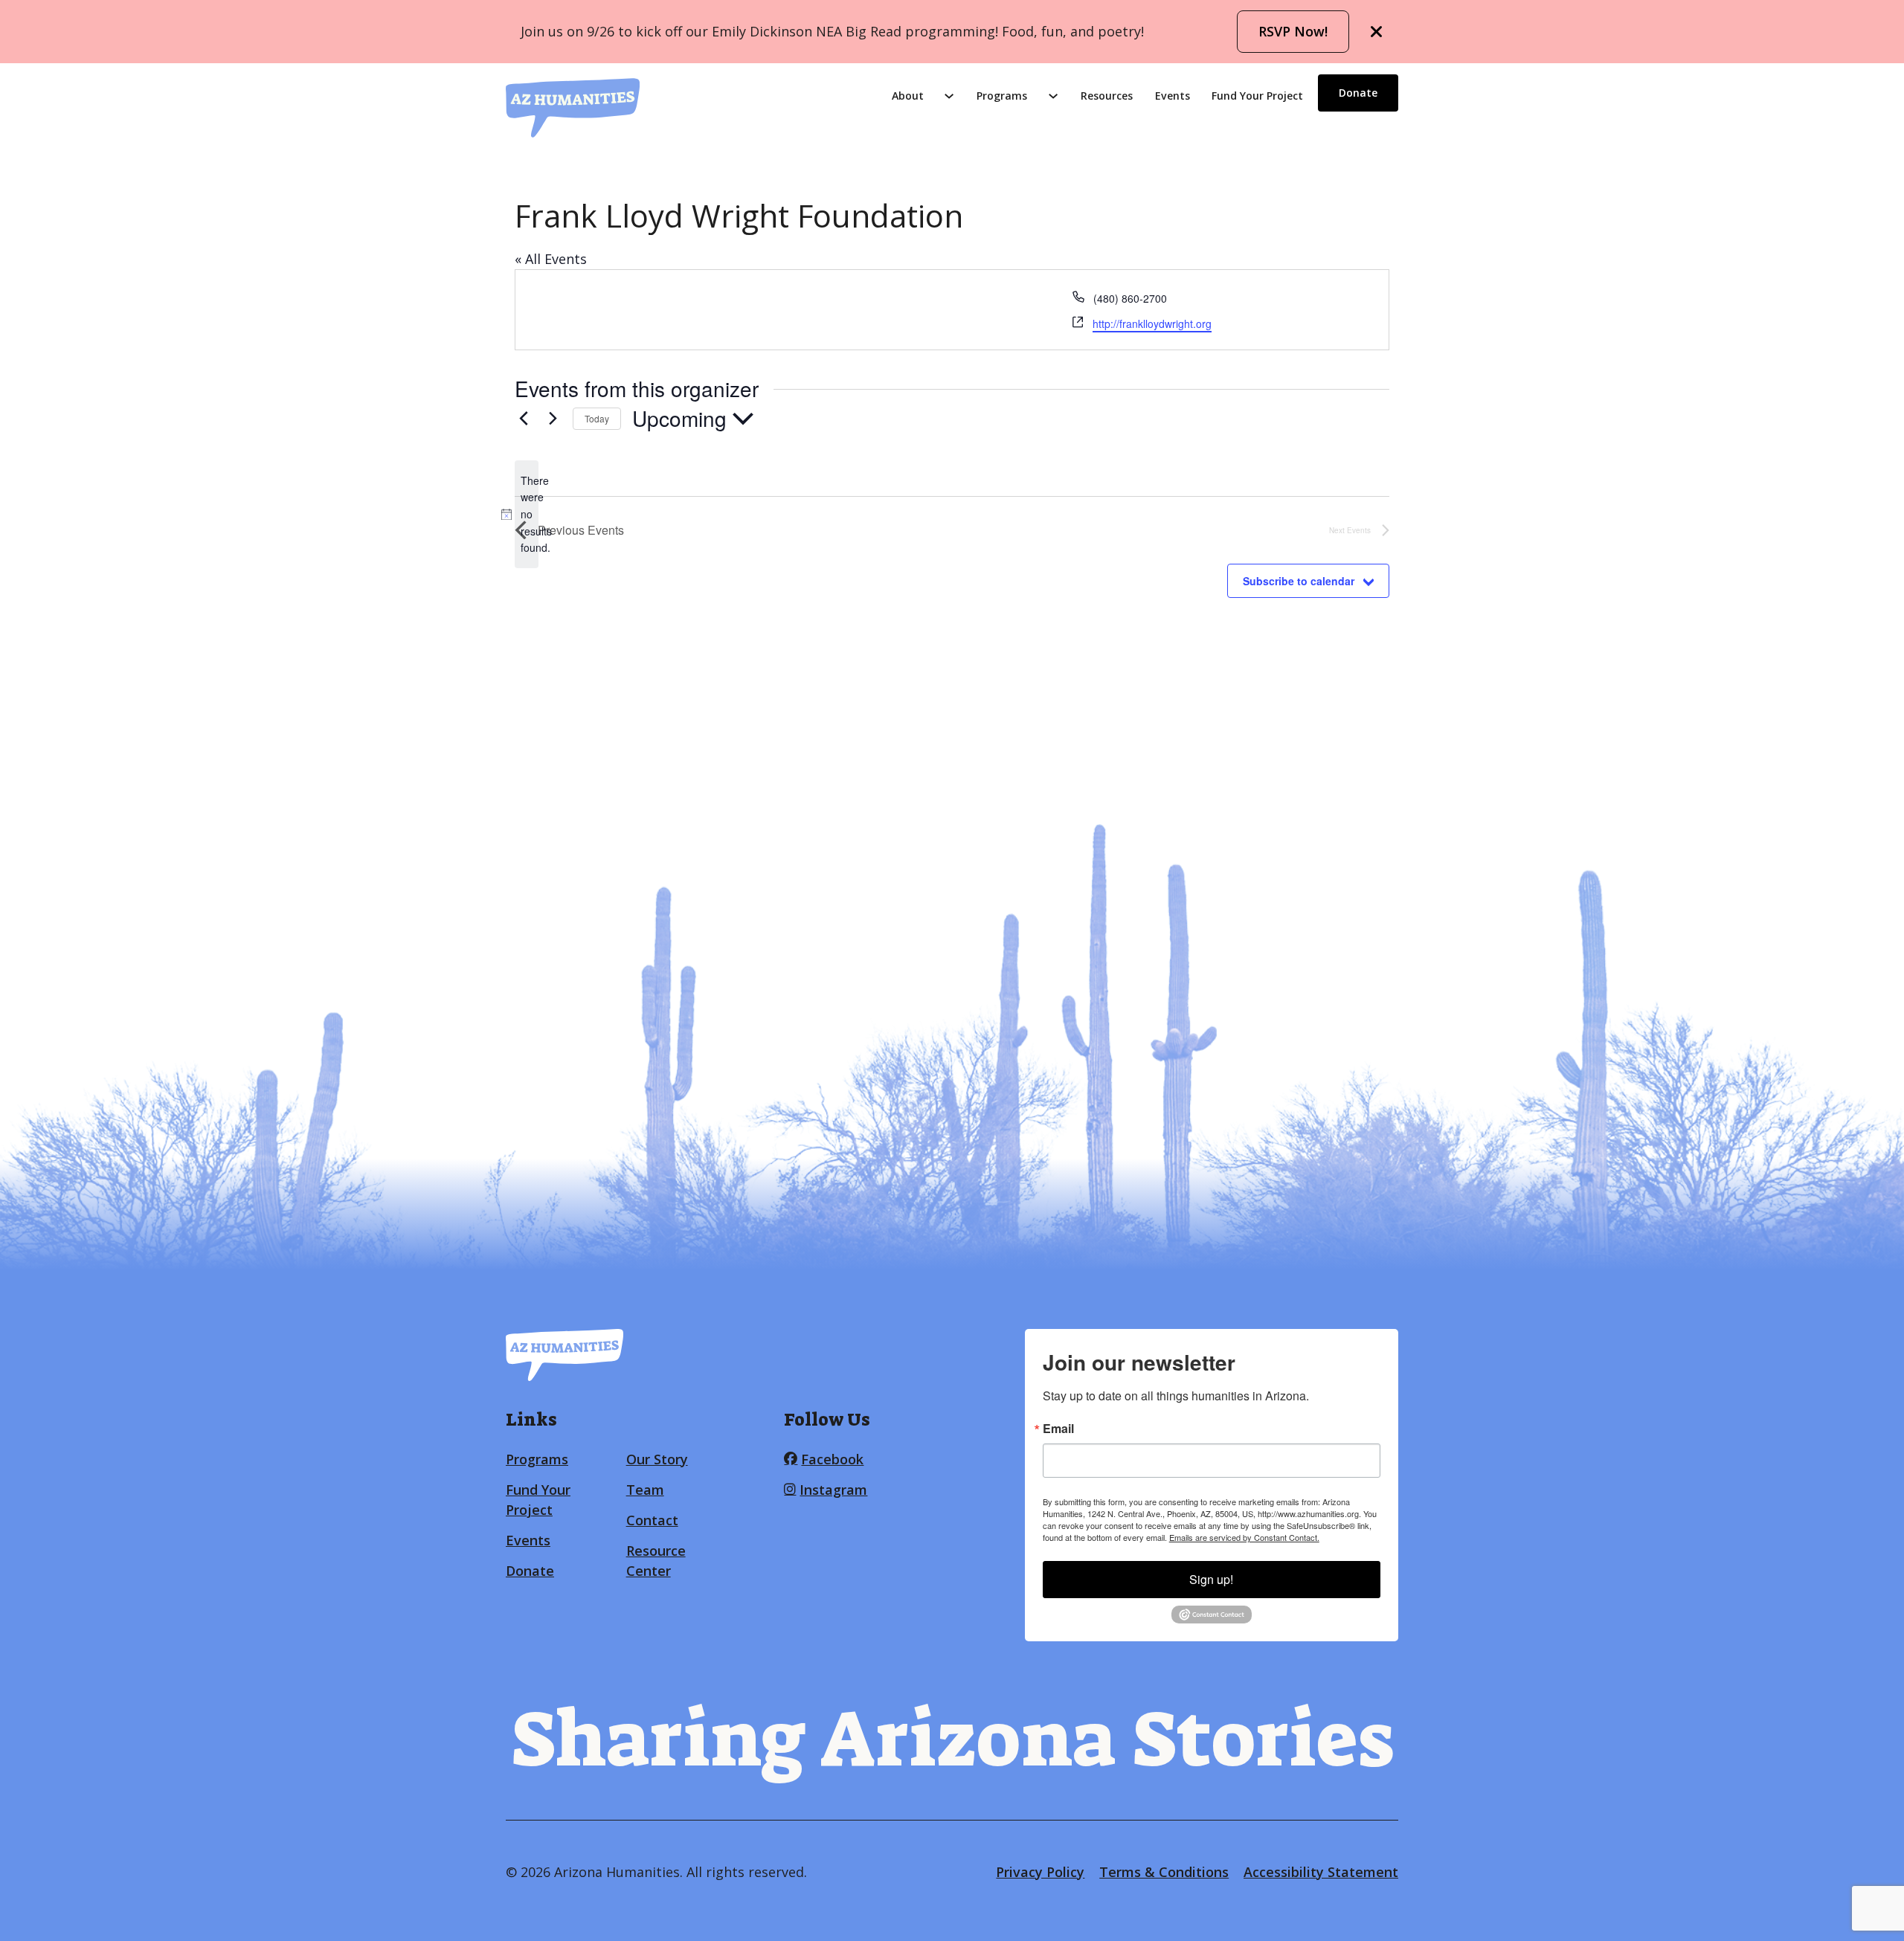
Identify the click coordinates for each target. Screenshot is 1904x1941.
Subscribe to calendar (1299, 581)
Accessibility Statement (1321, 1872)
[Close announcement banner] (1377, 32)
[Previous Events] (524, 419)
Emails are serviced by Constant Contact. (1244, 1537)
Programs (1002, 96)
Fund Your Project (1257, 96)
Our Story (657, 1459)
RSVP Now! (1293, 31)
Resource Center (656, 1561)
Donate (1358, 93)
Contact (652, 1520)
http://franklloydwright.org (1152, 323)
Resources (1107, 96)
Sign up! (1211, 1579)
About (908, 96)
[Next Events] (553, 419)
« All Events (551, 259)
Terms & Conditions (1164, 1872)
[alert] (527, 514)
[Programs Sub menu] (1053, 96)
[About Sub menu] (949, 96)
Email (1058, 1429)
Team (645, 1490)
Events (1173, 96)
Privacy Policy (1040, 1872)
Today (597, 418)
